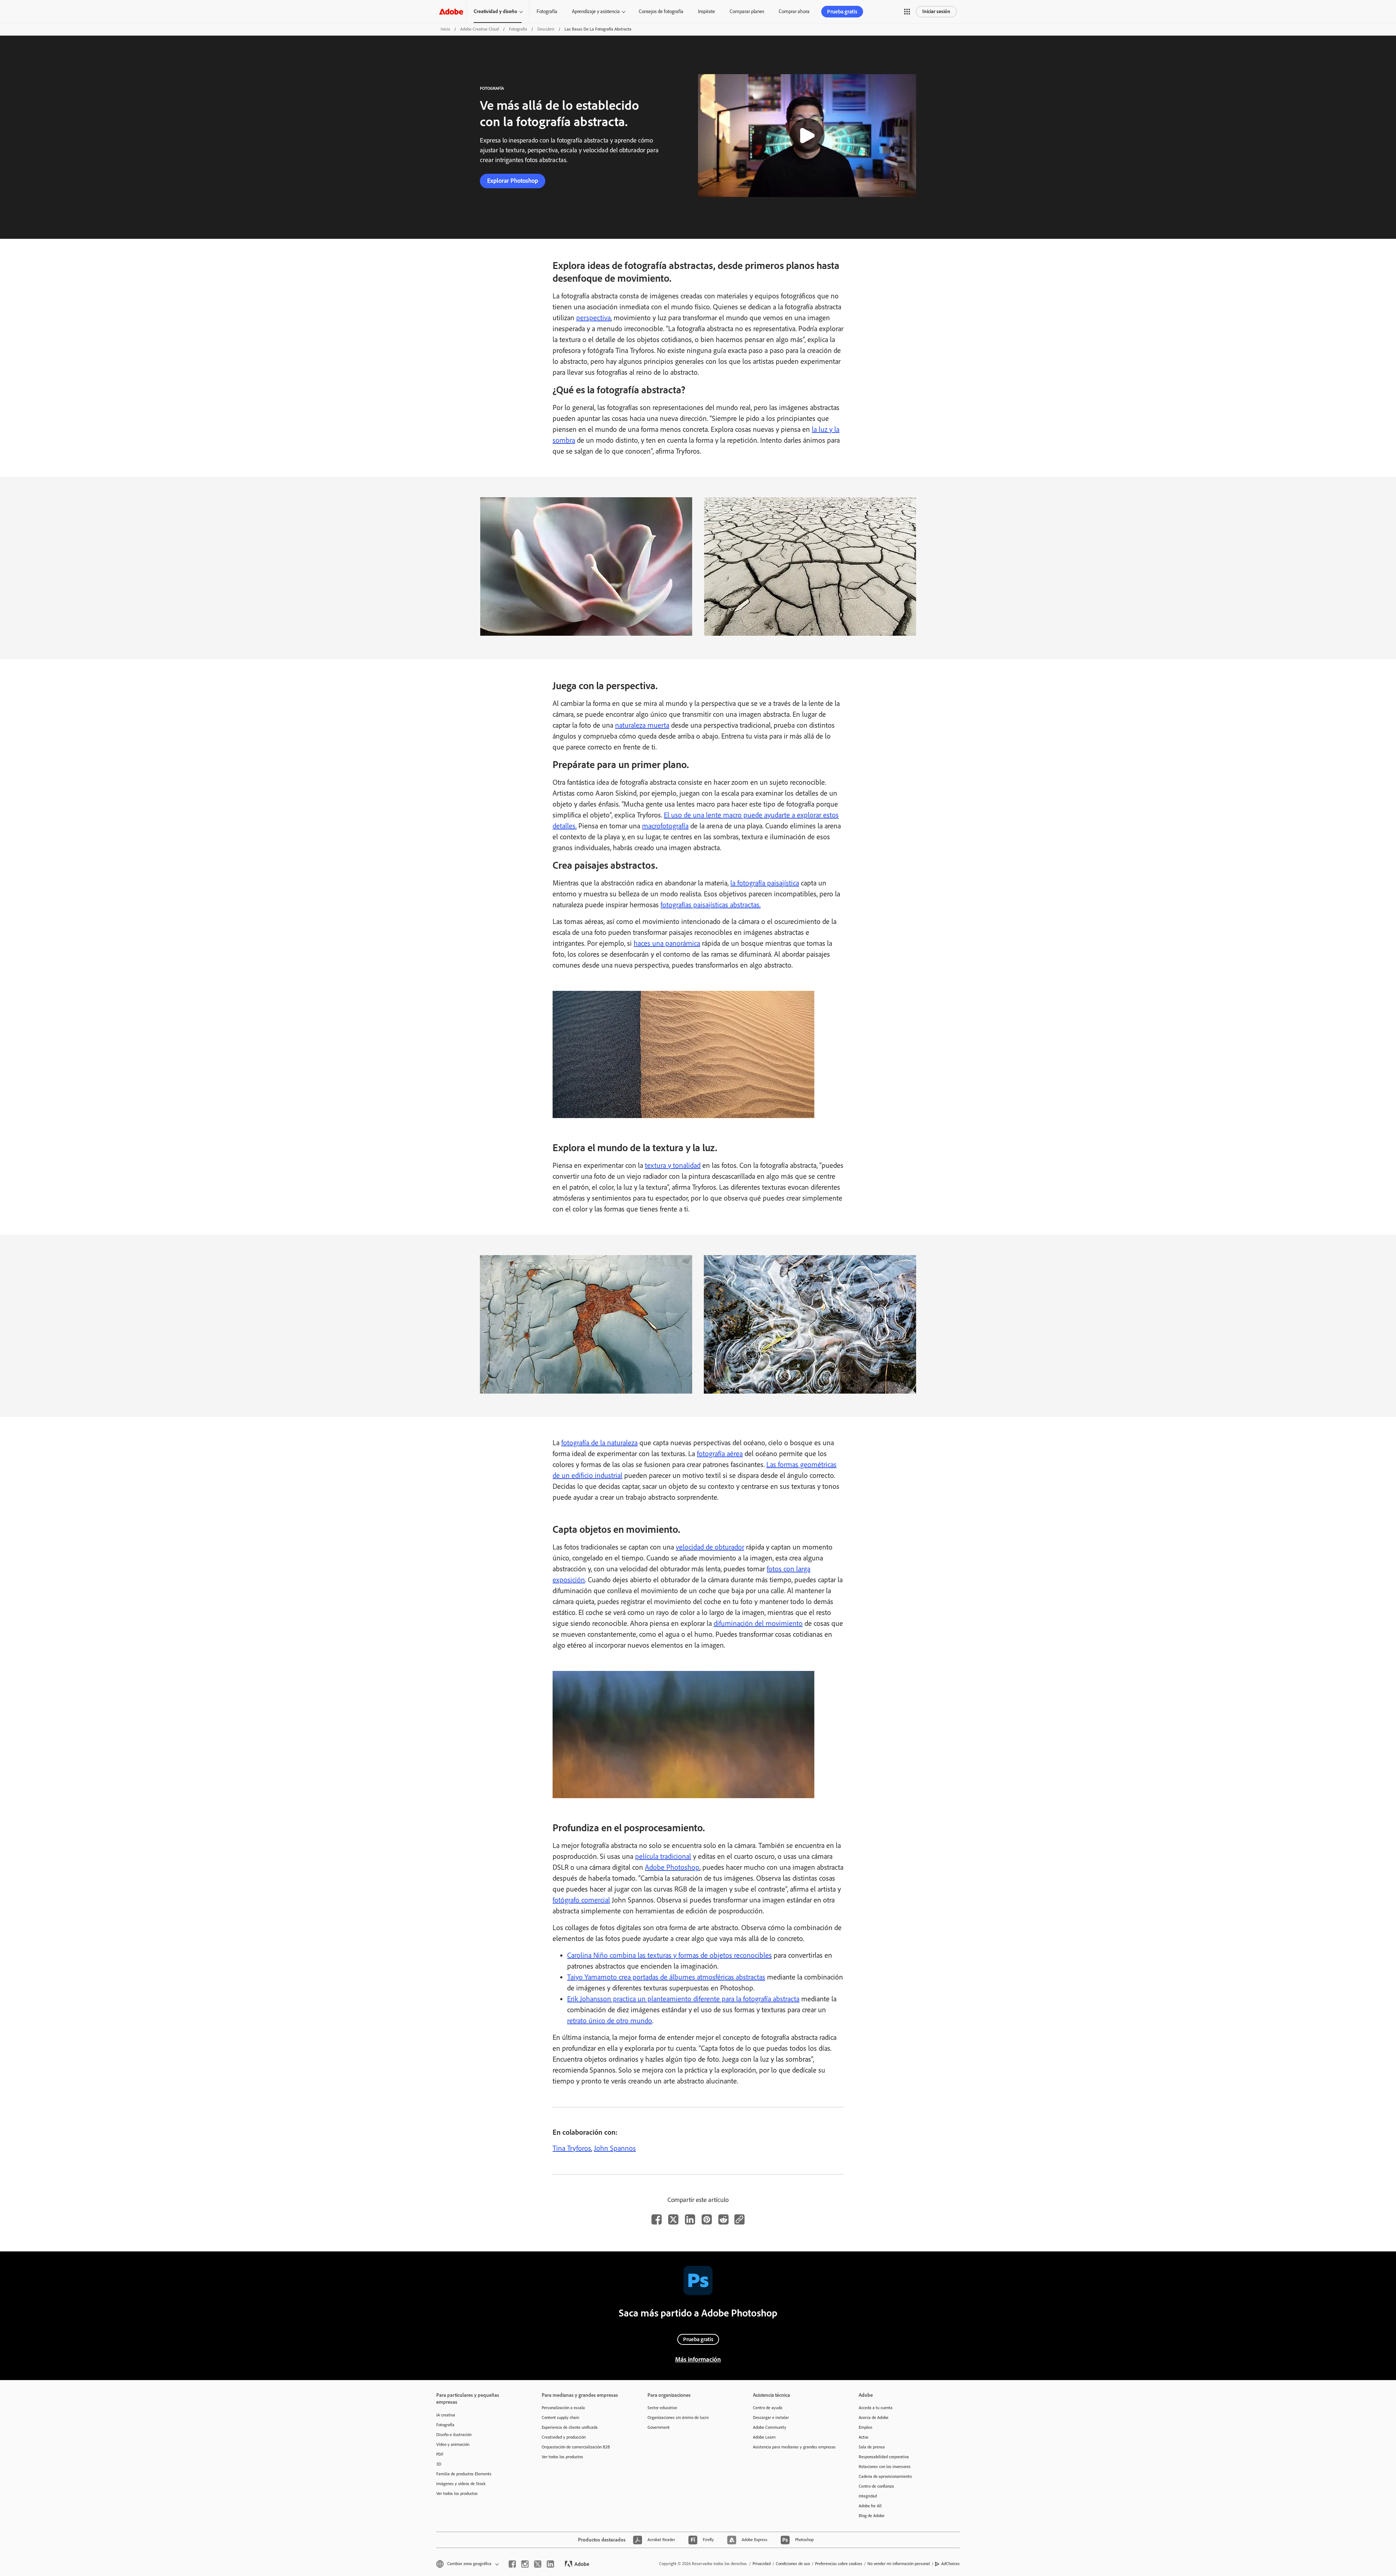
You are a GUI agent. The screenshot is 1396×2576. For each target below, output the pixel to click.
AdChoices (950, 2564)
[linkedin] (550, 2564)
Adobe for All (870, 2506)
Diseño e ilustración (454, 2435)
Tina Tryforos (572, 2148)
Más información (698, 2359)
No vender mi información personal (899, 2564)
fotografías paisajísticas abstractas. (711, 905)
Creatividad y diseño (496, 11)
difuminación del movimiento (758, 1623)
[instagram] (525, 2564)
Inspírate (707, 11)
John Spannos (615, 2148)
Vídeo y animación (453, 2444)
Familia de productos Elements (464, 2474)
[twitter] (538, 2564)
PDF (440, 2454)
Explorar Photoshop (513, 181)
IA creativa (446, 2415)
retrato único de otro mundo (610, 2021)
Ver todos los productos (457, 2493)
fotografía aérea (720, 1454)
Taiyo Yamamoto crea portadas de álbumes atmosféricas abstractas (666, 1977)
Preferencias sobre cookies (839, 2564)
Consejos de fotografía (661, 11)
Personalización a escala (563, 2408)
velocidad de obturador (710, 1547)
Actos (864, 2437)
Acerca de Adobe (874, 2418)
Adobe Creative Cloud (480, 29)
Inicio (445, 29)
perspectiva (593, 318)
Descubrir (546, 29)
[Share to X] (673, 2219)
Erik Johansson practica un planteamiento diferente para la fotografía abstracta (683, 1999)
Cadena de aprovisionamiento (885, 2476)
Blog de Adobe (872, 2516)
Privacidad (762, 2564)
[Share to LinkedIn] (690, 2219)
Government (659, 2427)
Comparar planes (747, 11)
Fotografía (547, 11)
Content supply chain (560, 2418)
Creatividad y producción (564, 2437)
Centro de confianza (876, 2486)
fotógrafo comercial (581, 1900)
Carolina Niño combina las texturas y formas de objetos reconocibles (669, 1955)
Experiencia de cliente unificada (570, 2427)
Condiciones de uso (793, 2564)
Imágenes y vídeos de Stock (461, 2484)
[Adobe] (451, 11)
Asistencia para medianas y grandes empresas (794, 2447)
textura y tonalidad (673, 1165)
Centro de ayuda (768, 2408)
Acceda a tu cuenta (876, 2408)
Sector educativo (662, 2408)
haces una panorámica (667, 943)
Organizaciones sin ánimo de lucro (678, 2418)
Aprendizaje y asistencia (596, 11)
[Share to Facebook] (657, 2219)
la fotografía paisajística (765, 883)
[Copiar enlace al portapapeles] (739, 2219)
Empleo (865, 2427)
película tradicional (663, 1856)
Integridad (868, 2496)
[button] (907, 12)
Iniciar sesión (936, 11)
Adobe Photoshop (672, 1867)
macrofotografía (665, 826)
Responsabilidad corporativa (884, 2457)
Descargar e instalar (771, 2418)
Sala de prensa (872, 2447)
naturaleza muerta (642, 725)
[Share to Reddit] (723, 2219)
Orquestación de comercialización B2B (576, 2447)
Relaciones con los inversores (885, 2467)
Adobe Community (770, 2427)
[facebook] (512, 2564)
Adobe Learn (764, 2437)
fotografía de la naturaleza (599, 1443)
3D (439, 2464)
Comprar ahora (794, 11)
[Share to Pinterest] (707, 2219)
